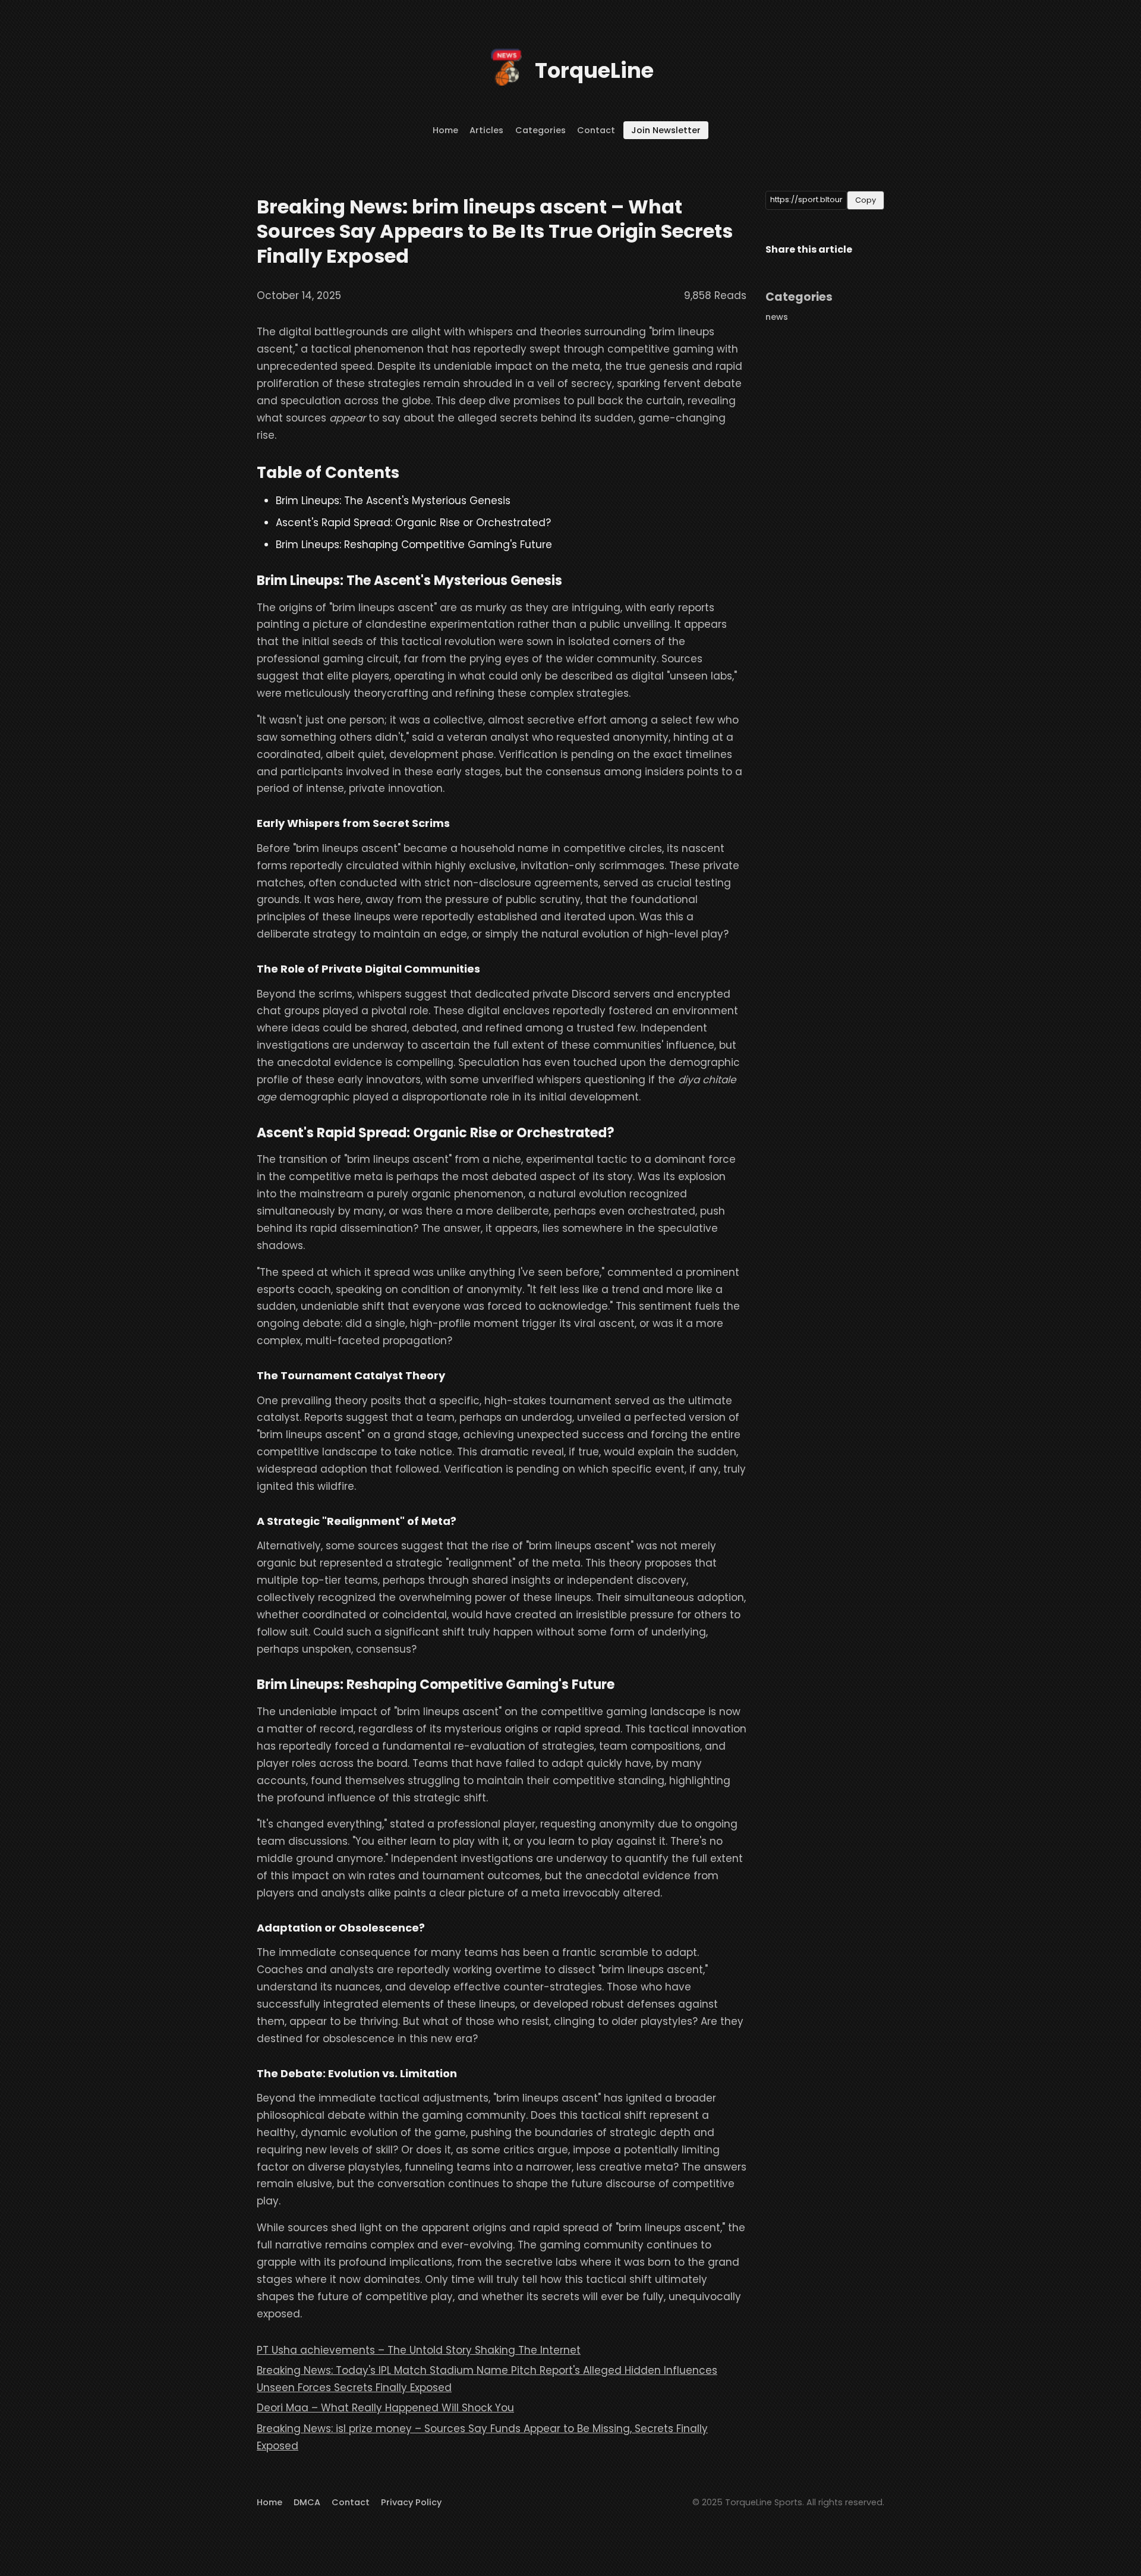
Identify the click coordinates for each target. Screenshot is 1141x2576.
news (777, 317)
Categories (540, 130)
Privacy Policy (411, 2502)
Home (445, 130)
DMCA (307, 2502)
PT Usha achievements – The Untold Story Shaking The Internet (419, 2350)
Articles (486, 130)
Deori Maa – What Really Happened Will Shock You (385, 2408)
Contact (596, 130)
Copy (866, 200)
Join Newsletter (666, 130)
